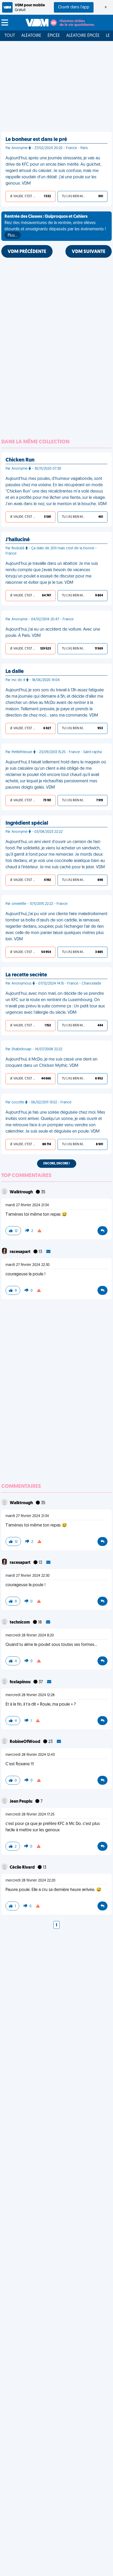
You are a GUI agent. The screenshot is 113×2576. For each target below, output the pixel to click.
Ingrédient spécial (27, 823)
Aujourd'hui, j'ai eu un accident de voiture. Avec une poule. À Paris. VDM (53, 633)
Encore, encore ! (57, 1164)
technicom (20, 1622)
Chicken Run (20, 460)
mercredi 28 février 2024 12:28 (30, 1695)
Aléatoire (31, 36)
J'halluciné (18, 540)
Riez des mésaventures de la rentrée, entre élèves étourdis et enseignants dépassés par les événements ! (55, 226)
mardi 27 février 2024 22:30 (28, 1265)
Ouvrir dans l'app (74, 7)
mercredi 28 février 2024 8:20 (30, 1636)
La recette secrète (26, 975)
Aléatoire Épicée (83, 36)
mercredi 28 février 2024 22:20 (30, 1881)
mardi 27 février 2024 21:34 (27, 1205)
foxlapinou (20, 1682)
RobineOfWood (25, 1742)
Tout (10, 36)
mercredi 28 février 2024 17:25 (30, 1815)
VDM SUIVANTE (89, 252)
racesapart (20, 1252)
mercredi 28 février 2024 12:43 (30, 1755)
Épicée (54, 36)
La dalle (15, 672)
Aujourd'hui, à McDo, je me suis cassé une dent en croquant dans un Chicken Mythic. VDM (52, 1063)
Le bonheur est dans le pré (36, 140)
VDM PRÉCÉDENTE (27, 252)
